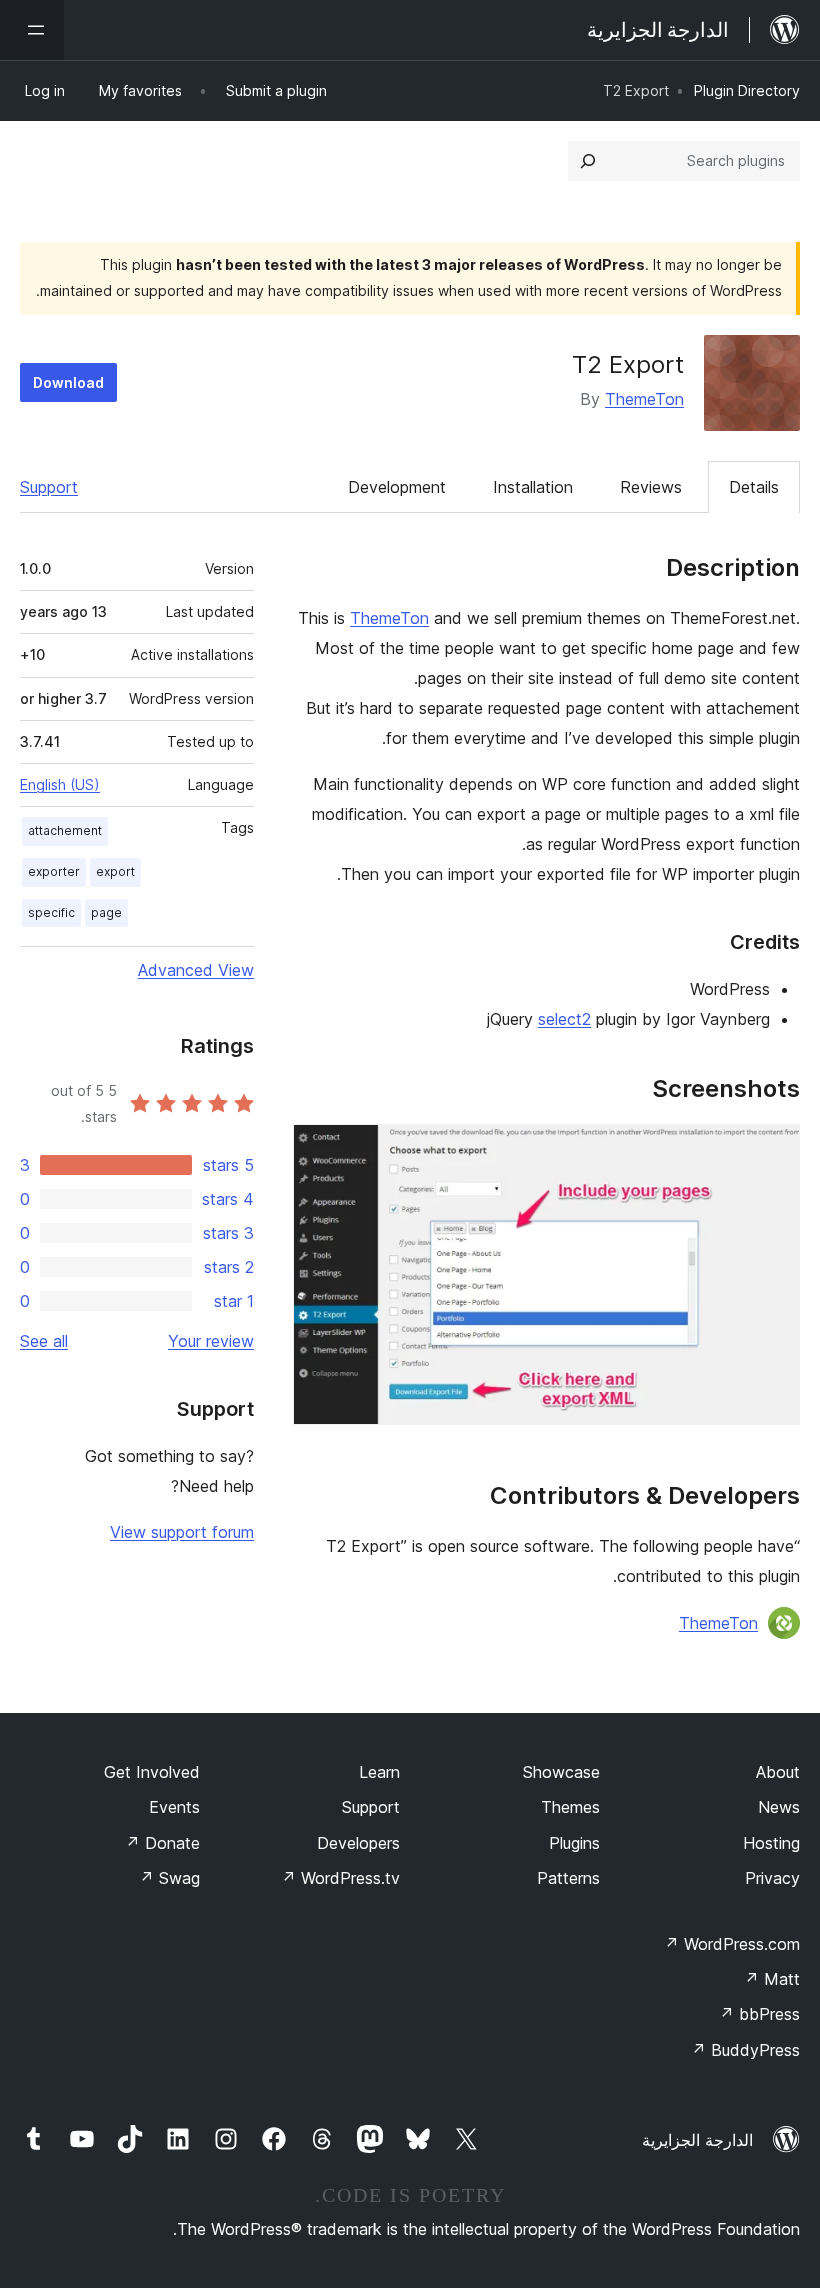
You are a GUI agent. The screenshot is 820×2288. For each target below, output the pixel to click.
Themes (570, 1807)
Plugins (574, 1843)
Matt (772, 1979)
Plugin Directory (747, 90)
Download (68, 382)
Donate (162, 1843)
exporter (54, 871)
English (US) (60, 784)
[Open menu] (32, 30)
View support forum (182, 1532)
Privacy (772, 1878)
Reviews (651, 487)
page (106, 912)
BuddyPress (745, 2050)
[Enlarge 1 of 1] (773, 1151)
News (779, 1807)
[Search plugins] (588, 161)
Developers (358, 1843)
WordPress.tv (340, 1878)
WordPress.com (732, 1944)
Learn (379, 1772)
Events (174, 1807)
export (115, 871)
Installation (533, 487)
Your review (211, 1341)
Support (49, 487)
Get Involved (152, 1772)
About (778, 1772)
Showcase (561, 1772)
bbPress (759, 2014)
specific (51, 912)
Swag (169, 1878)
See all (44, 1341)
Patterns (568, 1878)
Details (754, 487)
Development (397, 487)
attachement (65, 830)
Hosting (771, 1843)
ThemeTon (644, 399)
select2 (564, 1019)
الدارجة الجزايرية (697, 2140)
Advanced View (196, 970)
